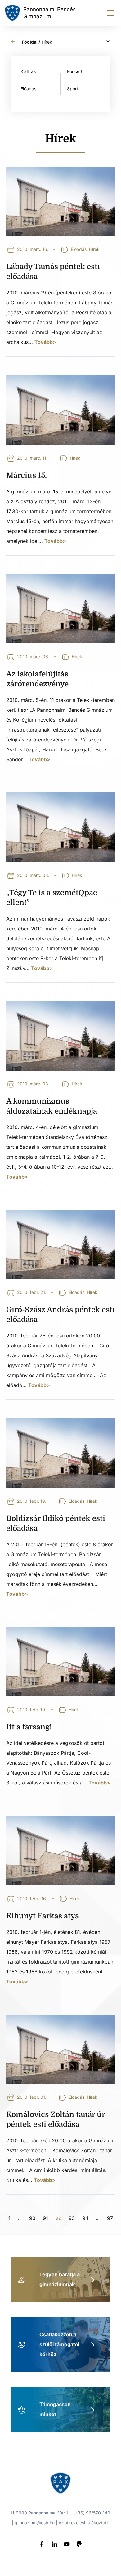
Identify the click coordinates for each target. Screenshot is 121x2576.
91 (45, 2217)
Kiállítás (28, 71)
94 (85, 2217)
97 (110, 2217)
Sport (73, 89)
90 (32, 2217)
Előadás (28, 89)
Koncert (75, 71)
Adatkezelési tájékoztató (84, 2523)
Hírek (94, 249)
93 (72, 2217)
